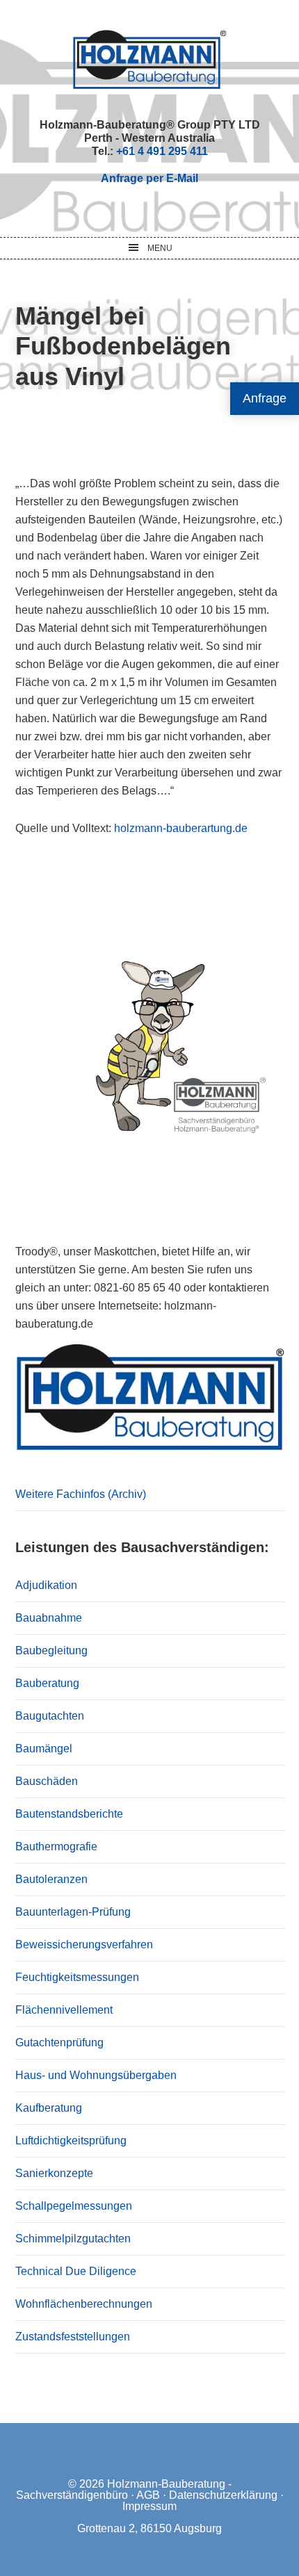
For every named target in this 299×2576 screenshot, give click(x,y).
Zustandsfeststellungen (73, 2337)
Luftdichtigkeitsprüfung (71, 2141)
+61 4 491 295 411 (162, 151)
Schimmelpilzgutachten (73, 2239)
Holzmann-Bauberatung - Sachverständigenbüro (124, 2489)
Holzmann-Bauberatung (150, 59)
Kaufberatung (49, 2108)
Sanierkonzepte (54, 2173)
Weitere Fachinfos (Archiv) (81, 1494)
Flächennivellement (64, 2010)
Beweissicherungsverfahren (84, 1945)
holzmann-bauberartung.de (181, 828)
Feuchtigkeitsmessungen (77, 1977)
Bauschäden (47, 1781)
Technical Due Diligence (76, 2271)
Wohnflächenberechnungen (84, 2304)
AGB (148, 2495)
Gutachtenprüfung (59, 2043)
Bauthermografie (56, 1847)
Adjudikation (46, 1585)
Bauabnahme (49, 1618)
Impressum (149, 2506)
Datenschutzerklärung (223, 2495)
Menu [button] (160, 248)
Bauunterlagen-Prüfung (73, 1912)
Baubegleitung (51, 1650)
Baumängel (44, 1748)
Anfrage (265, 398)
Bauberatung (47, 1683)
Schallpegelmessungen (74, 2206)
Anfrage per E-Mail (149, 178)
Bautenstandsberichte (69, 1814)
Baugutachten (50, 1716)
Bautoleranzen (51, 1879)
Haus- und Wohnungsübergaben (96, 2075)
